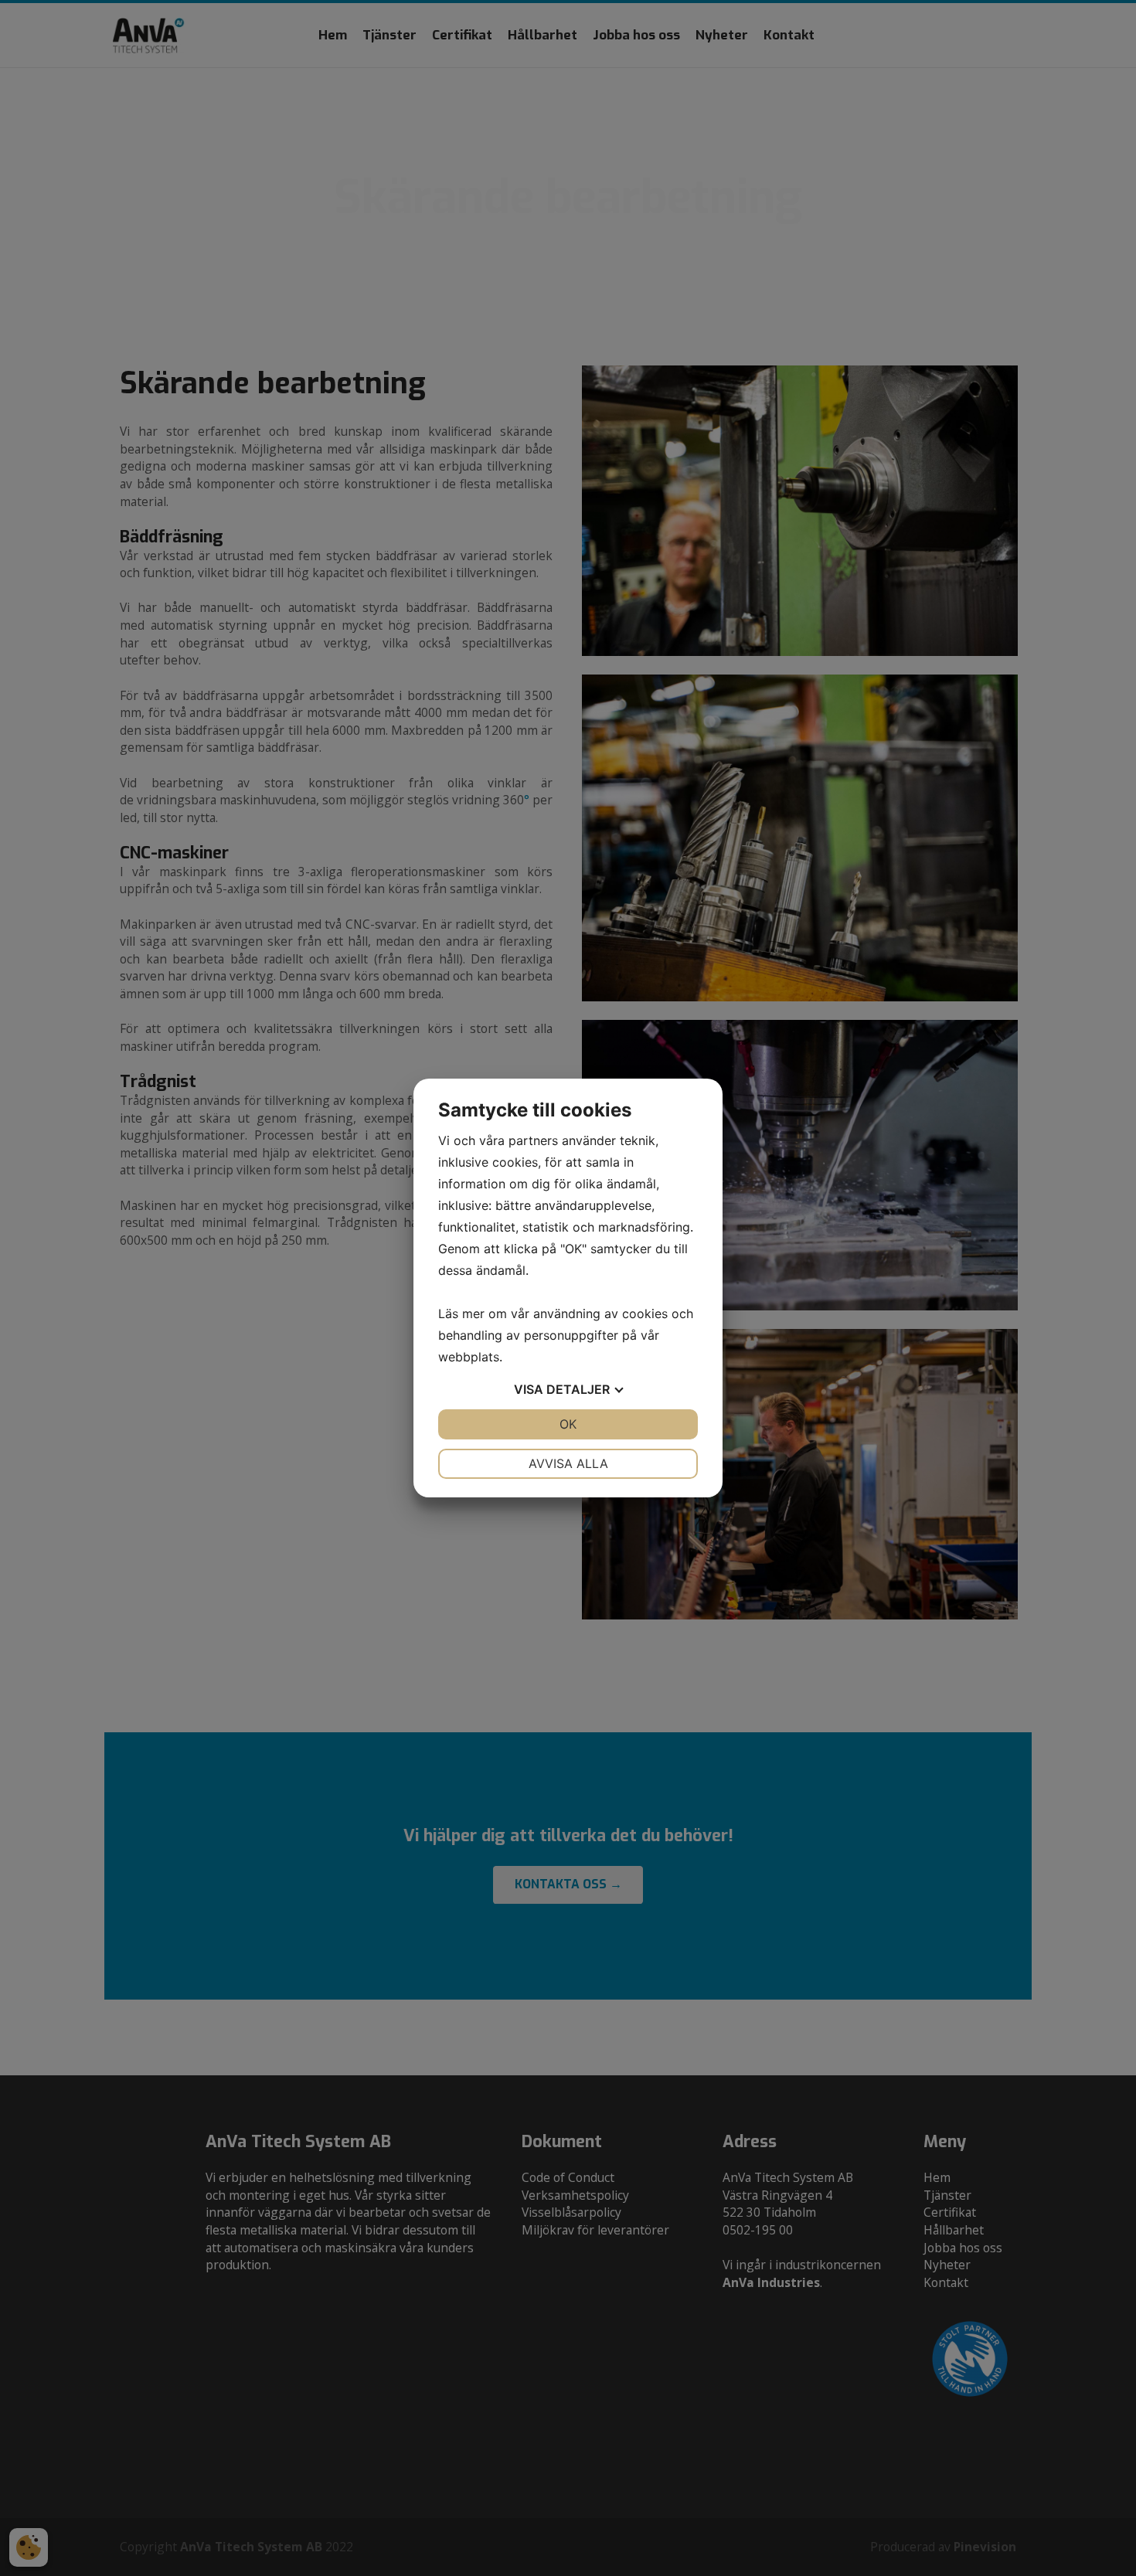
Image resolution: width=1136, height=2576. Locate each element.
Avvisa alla (568, 1463)
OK (568, 1424)
